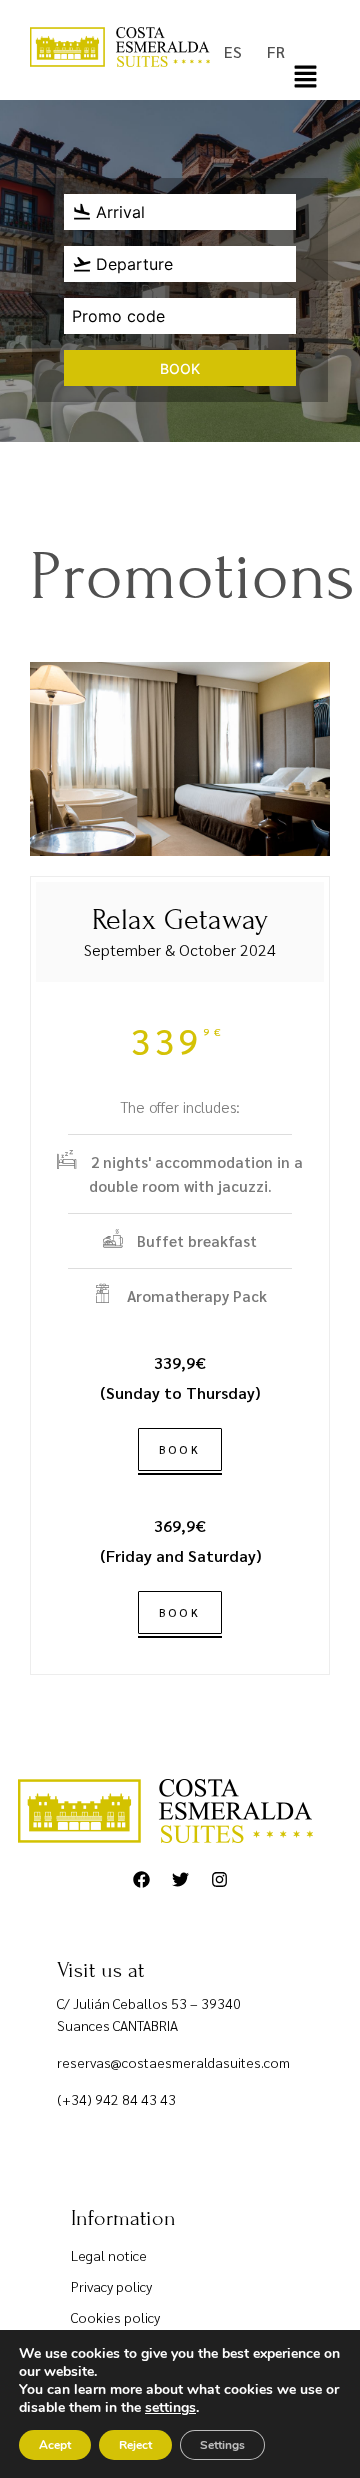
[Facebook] (141, 1880)
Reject (135, 2445)
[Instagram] (219, 1880)
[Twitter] (180, 1880)
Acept (55, 2445)
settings (170, 2408)
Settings (222, 2445)
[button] (305, 78)
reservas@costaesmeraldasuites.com (173, 2062)
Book (180, 368)
